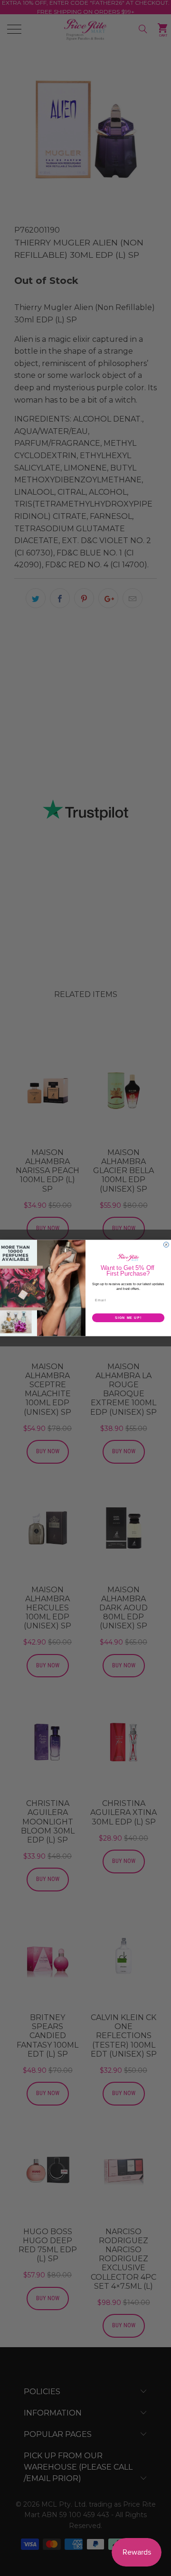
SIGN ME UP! (128, 1318)
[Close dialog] (166, 1245)
